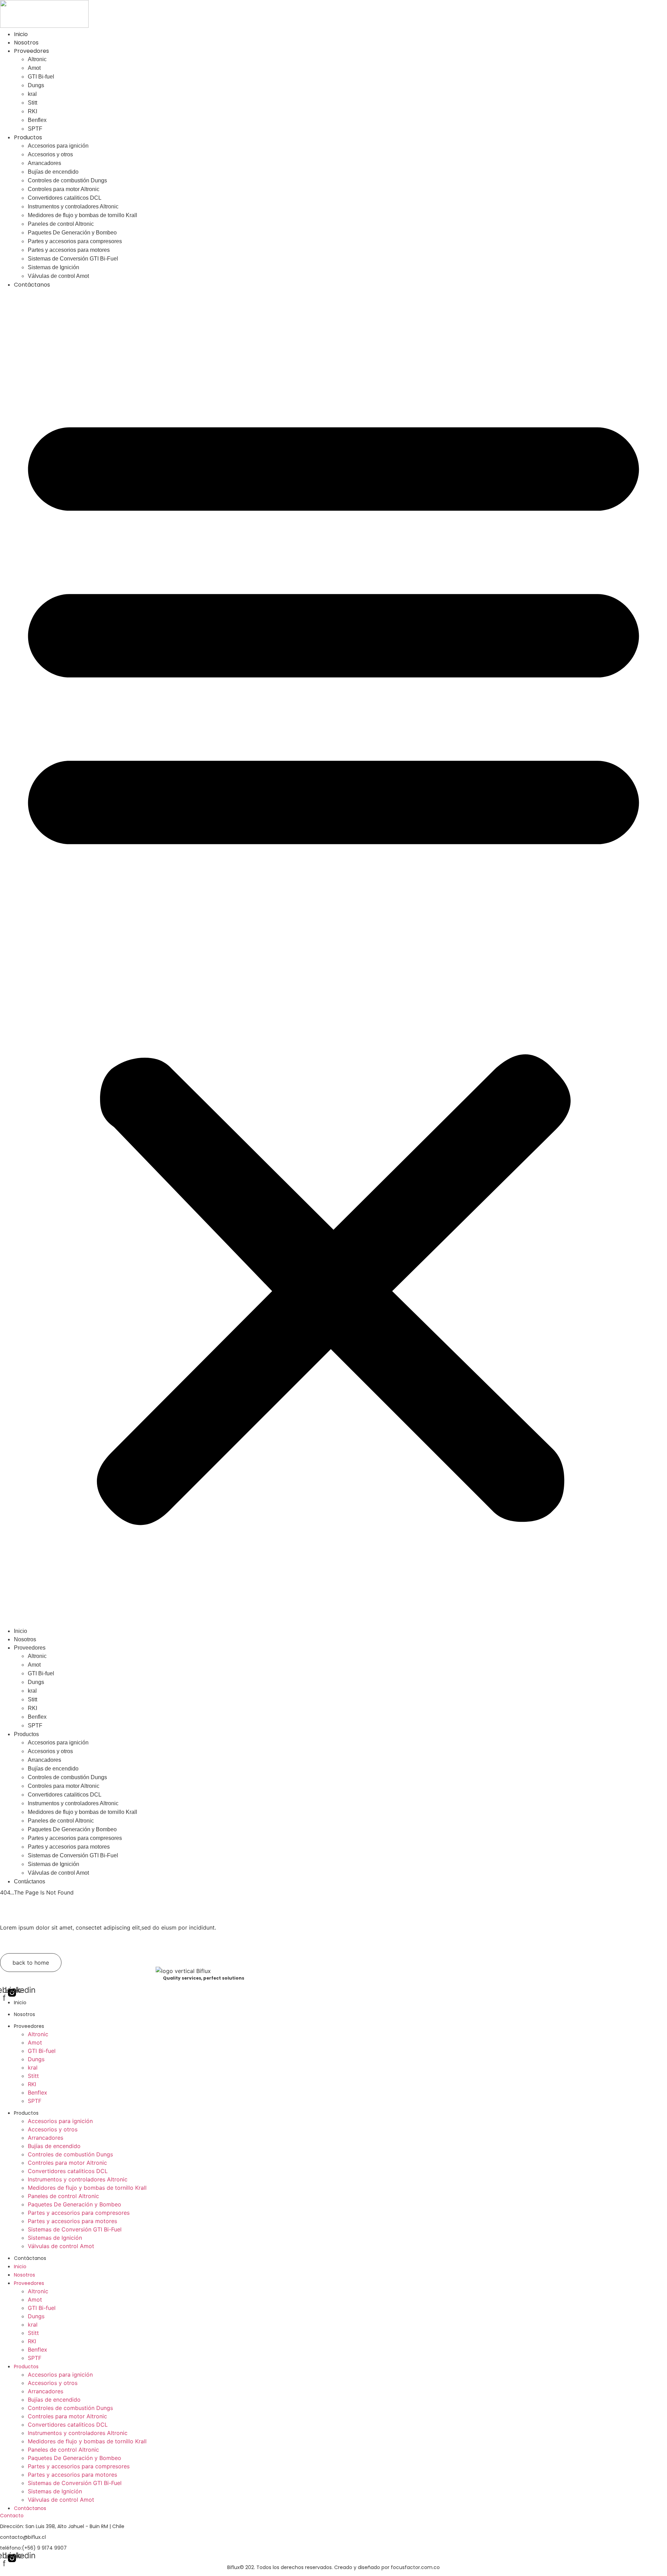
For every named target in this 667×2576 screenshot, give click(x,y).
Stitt (32, 103)
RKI (32, 111)
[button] (333, 958)
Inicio (21, 34)
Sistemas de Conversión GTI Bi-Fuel (73, 259)
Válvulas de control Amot (58, 276)
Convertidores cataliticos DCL (65, 198)
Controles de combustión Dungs (67, 180)
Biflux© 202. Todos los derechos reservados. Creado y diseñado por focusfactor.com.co (333, 2567)
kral (32, 94)
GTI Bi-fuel (41, 77)
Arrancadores (44, 163)
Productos (28, 137)
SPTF (35, 129)
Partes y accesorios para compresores (75, 241)
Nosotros (26, 43)
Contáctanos (32, 285)
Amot (34, 68)
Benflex (37, 120)
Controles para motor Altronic (64, 189)
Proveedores (31, 51)
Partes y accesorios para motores (69, 250)
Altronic (37, 59)
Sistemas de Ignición (53, 267)
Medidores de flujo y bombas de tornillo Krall (83, 215)
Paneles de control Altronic (61, 224)
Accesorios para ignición (58, 146)
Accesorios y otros (50, 154)
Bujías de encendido (53, 172)
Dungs (36, 85)
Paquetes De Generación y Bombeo (72, 233)
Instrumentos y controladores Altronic (73, 207)
